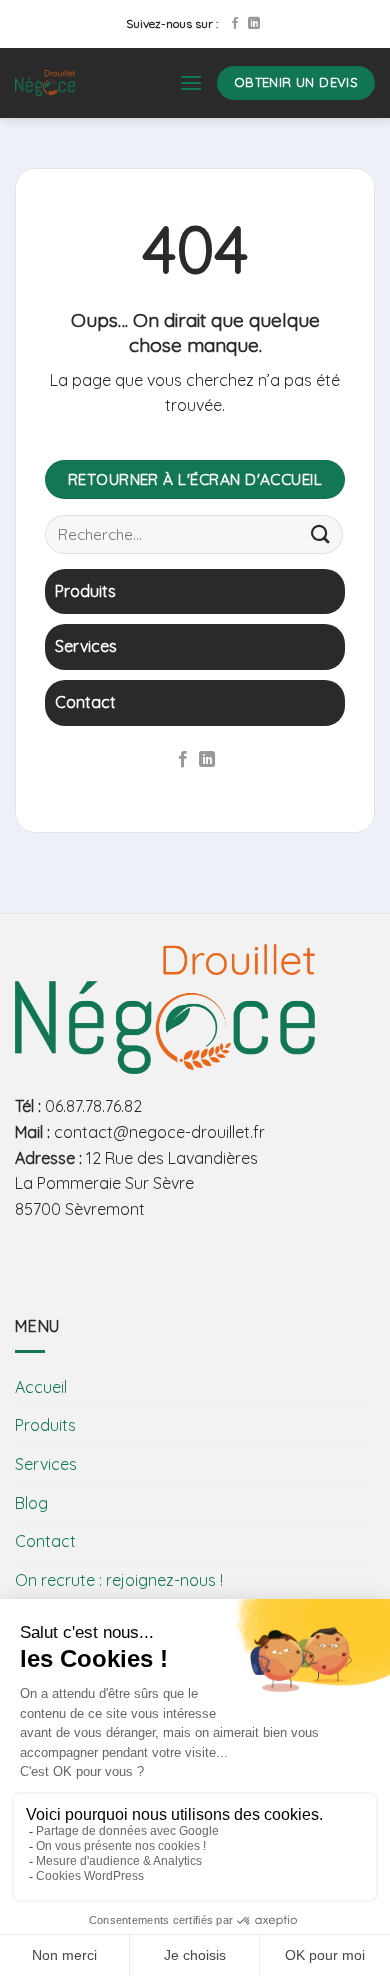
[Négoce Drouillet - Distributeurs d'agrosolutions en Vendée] (82, 83)
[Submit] (321, 534)
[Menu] (191, 82)
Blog (31, 1503)
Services (46, 1464)
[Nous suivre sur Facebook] (235, 24)
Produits (45, 1425)
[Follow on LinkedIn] (254, 24)
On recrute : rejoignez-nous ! (119, 1580)
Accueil (41, 1387)
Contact (45, 1541)
